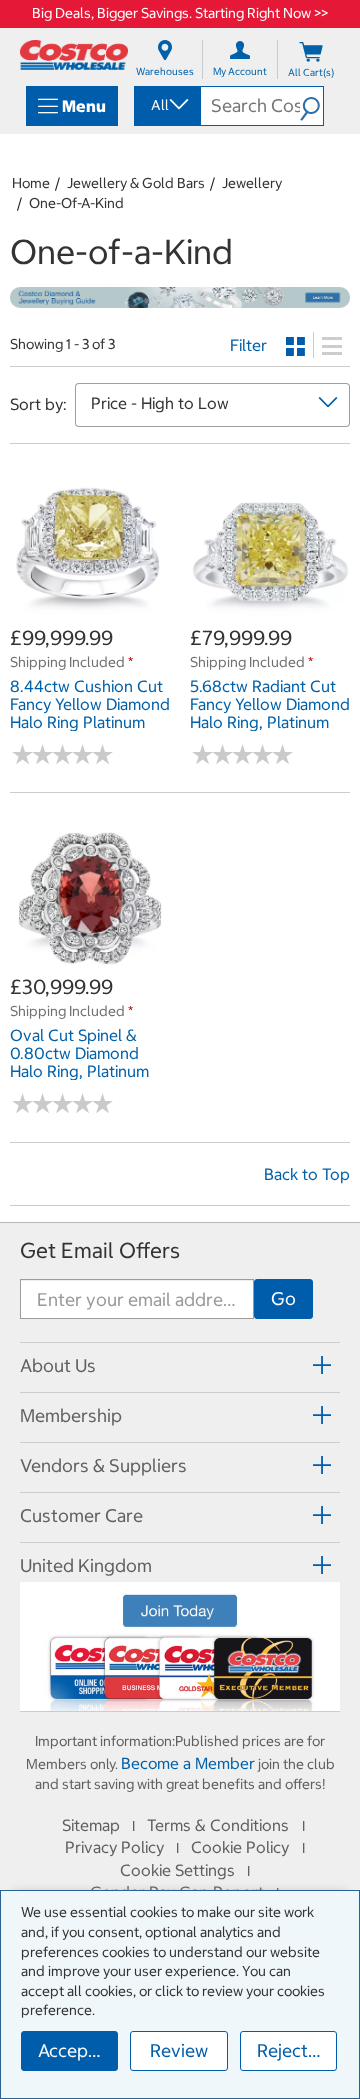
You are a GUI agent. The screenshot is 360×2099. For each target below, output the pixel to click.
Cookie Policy (240, 1847)
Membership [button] (71, 1415)
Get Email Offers (100, 1250)
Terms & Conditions (218, 1825)
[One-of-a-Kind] (180, 298)
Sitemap (91, 1825)
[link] (90, 613)
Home (31, 183)
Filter (248, 345)
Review (179, 2050)
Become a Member (188, 1763)
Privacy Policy (114, 1847)
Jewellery (252, 183)
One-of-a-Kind (76, 203)
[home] (74, 55)
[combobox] (166, 105)
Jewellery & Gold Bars (136, 183)
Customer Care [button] (81, 1515)
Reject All (295, 2050)
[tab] (180, 1364)
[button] (311, 106)
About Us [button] (58, 1365)
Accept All (78, 2050)
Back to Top (307, 1174)
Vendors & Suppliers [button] (103, 1465)
